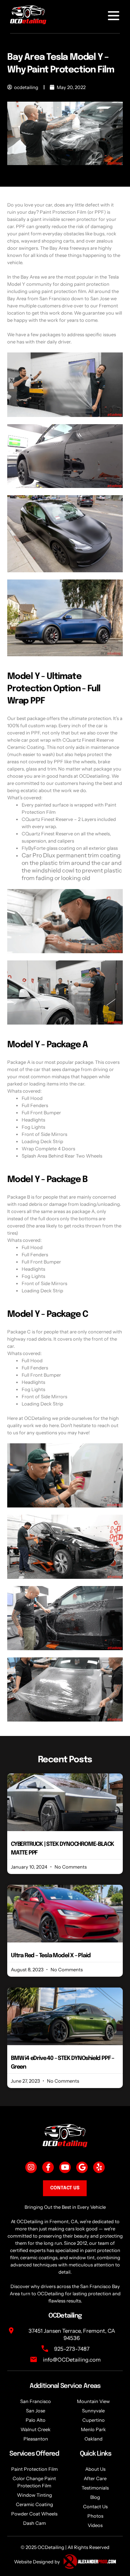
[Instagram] (31, 2167)
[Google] (82, 2167)
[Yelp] (99, 2167)
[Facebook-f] (48, 2167)
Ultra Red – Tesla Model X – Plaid (51, 1956)
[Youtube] (65, 2167)
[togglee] (114, 16)
